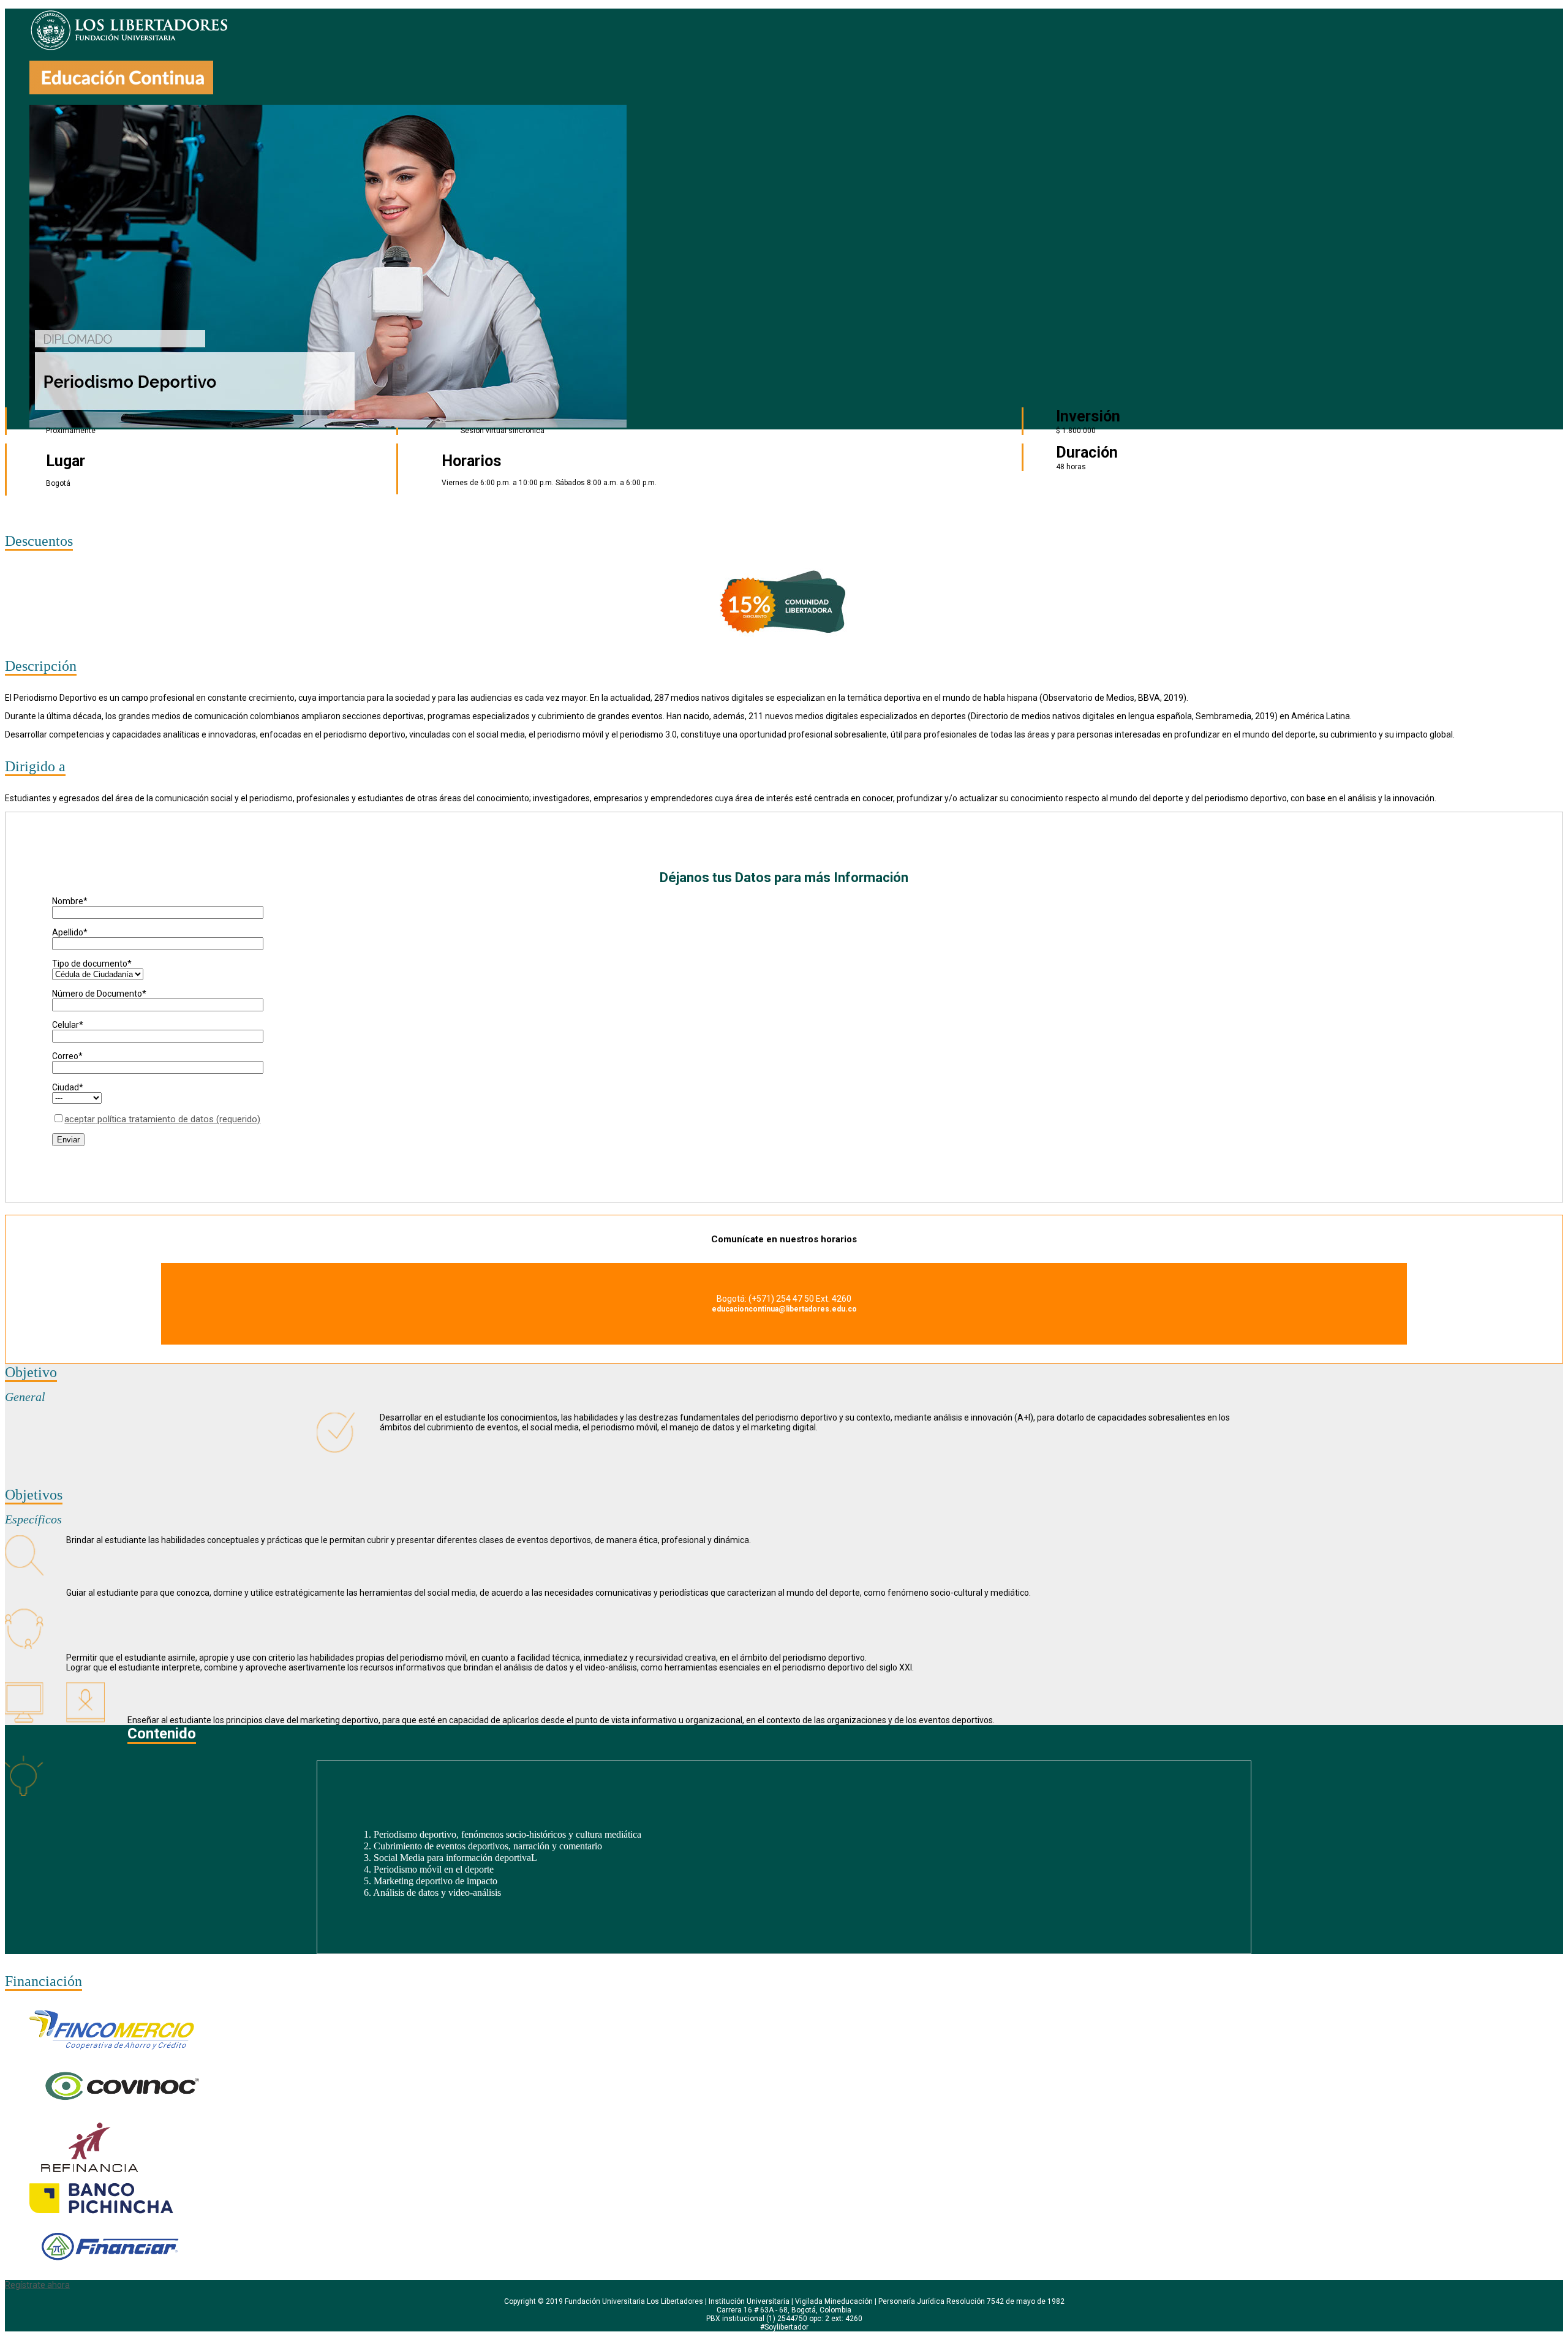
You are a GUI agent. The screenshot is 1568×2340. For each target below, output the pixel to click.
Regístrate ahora (37, 2285)
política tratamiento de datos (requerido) (162, 1119)
